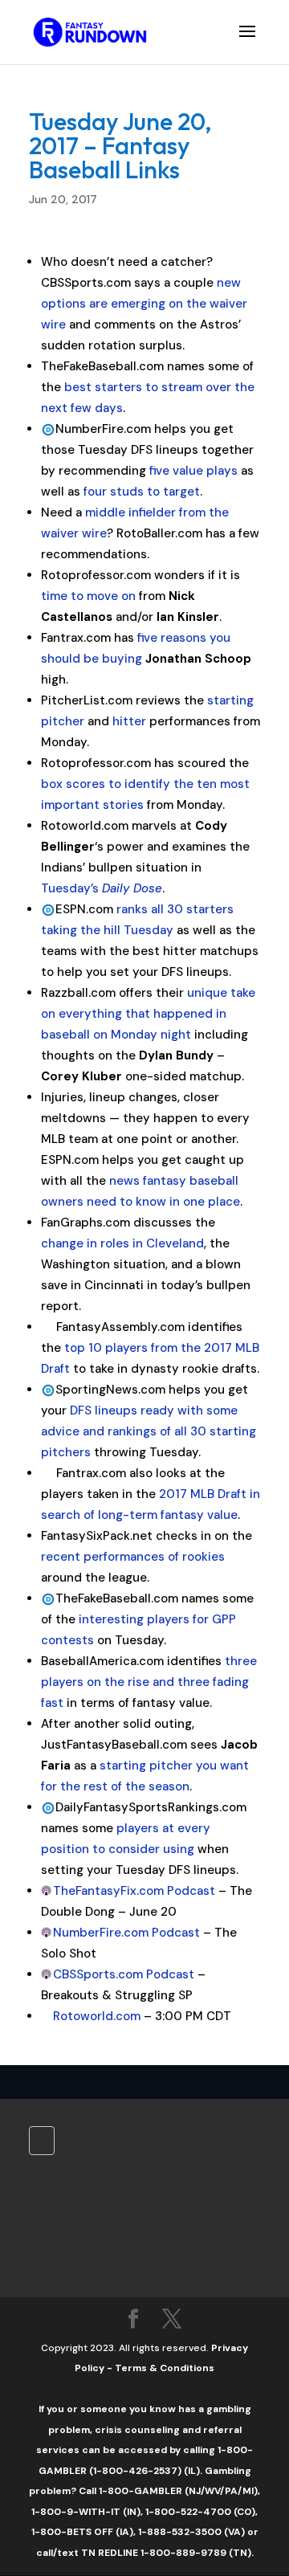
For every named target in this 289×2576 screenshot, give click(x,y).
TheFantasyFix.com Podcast (134, 1891)
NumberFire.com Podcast (126, 1933)
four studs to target (142, 492)
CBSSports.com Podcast (124, 1974)
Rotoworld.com (97, 2016)
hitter (129, 721)
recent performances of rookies (133, 1557)
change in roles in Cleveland (122, 1243)
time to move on (88, 596)
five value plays (193, 471)
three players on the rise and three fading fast (149, 1682)
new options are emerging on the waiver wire (144, 304)
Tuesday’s (102, 888)
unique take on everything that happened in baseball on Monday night (148, 1014)
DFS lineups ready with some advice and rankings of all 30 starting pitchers (149, 1431)
